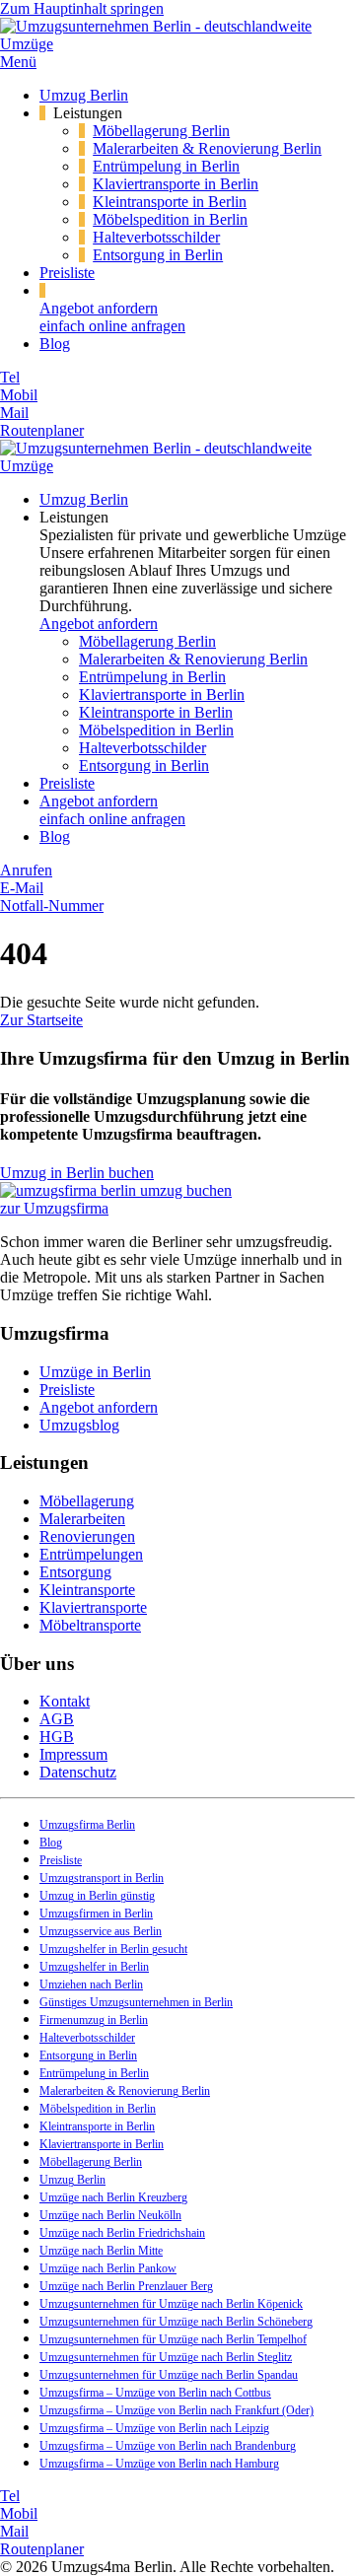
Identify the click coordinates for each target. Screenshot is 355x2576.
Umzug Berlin (84, 95)
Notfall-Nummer (52, 905)
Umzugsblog (79, 1425)
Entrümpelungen (91, 1554)
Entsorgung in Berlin (158, 255)
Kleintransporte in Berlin (170, 202)
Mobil (19, 395)
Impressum (73, 1754)
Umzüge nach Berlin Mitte (101, 2251)
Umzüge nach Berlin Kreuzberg (113, 2197)
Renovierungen (87, 1536)
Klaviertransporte (93, 1607)
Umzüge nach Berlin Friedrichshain (122, 2233)
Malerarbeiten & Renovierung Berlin (207, 148)
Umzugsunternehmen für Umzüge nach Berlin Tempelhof (173, 2339)
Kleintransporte (87, 1590)
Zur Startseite (41, 1020)
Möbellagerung (87, 1501)
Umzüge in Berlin (95, 1372)
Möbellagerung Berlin (161, 131)
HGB (57, 1737)
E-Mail (22, 888)
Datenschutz (78, 1772)
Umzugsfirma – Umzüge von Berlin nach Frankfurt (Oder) (177, 2410)
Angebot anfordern (99, 624)
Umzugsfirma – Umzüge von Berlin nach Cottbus (155, 2393)
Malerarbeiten (82, 1519)
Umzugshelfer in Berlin (94, 1967)
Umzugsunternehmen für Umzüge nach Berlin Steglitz (166, 2357)
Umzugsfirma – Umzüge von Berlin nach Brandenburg (168, 2446)
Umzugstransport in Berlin (102, 1878)
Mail (14, 413)
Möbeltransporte (90, 1625)
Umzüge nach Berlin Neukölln (110, 2215)
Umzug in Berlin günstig (97, 1896)
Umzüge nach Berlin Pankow (108, 2268)
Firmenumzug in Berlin (94, 2020)
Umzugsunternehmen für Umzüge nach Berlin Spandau (169, 2375)
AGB (57, 1719)
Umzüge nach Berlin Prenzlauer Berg (126, 2286)
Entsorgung (75, 1572)
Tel (10, 377)
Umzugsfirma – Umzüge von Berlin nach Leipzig (154, 2428)
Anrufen (26, 870)
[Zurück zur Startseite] (177, 44)
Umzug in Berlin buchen (77, 1173)
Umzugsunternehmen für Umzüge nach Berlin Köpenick (171, 2304)
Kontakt (65, 1701)
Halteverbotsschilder (156, 237)
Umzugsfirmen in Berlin (96, 1914)
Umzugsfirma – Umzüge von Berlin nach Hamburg (159, 2464)
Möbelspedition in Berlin (170, 219)
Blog (55, 344)
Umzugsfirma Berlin (87, 1825)
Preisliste (67, 273)
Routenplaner (42, 430)
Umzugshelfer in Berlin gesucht (113, 1949)
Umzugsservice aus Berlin (101, 1931)
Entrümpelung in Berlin (166, 166)
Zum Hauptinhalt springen (82, 8)
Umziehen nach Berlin (91, 1984)
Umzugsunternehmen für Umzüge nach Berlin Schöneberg (176, 2322)
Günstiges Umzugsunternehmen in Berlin (136, 2002)
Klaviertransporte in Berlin (176, 184)
